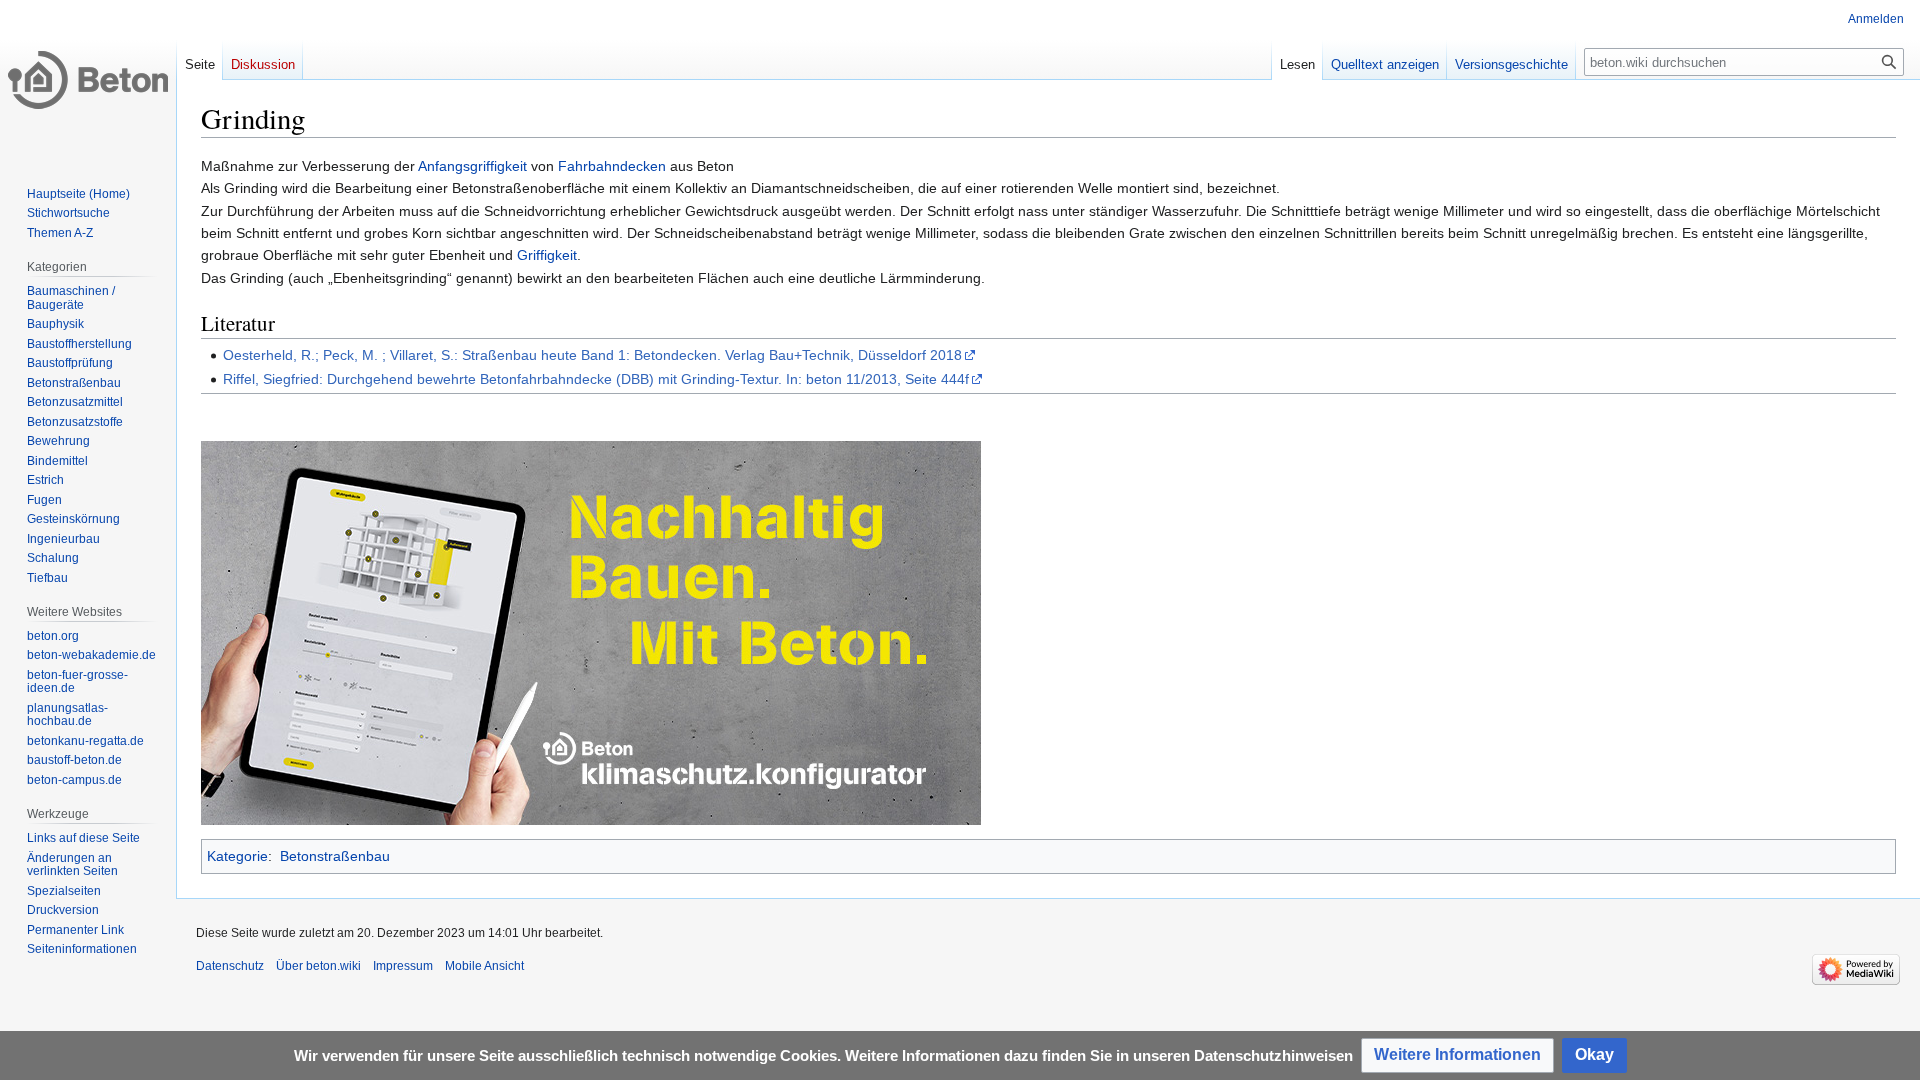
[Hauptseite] (88, 80)
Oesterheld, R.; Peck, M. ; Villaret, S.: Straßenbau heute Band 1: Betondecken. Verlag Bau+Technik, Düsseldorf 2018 (592, 355)
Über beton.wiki (318, 966)
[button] (1457, 1055)
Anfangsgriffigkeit (472, 166)
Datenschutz (230, 966)
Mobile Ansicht (484, 966)
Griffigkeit (547, 255)
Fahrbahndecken (612, 166)
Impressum (403, 966)
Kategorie (237, 856)
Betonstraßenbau (335, 856)
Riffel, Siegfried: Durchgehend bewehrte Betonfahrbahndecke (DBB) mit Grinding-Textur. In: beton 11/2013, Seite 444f (596, 379)
